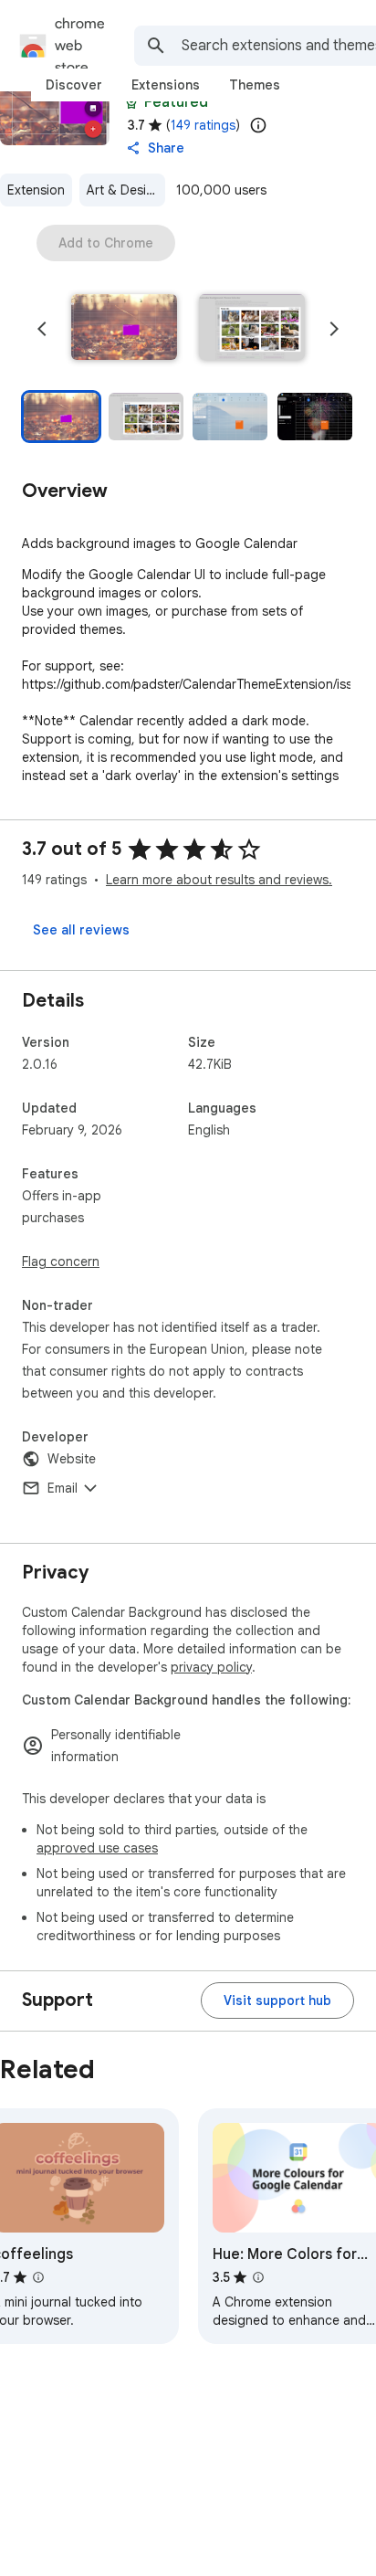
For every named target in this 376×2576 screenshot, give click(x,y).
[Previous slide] (42, 329)
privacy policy (211, 1667)
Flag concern (61, 1262)
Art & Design (124, 190)
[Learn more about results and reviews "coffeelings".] (38, 2277)
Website (72, 1459)
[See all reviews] (81, 930)
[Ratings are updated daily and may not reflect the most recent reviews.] (258, 125)
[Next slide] (334, 329)
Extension (36, 190)
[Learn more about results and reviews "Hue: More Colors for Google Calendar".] (258, 2277)
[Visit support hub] (277, 2001)
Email (63, 1488)
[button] (124, 329)
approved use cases (97, 1848)
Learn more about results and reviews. (219, 880)
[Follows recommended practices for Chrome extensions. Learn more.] (131, 102)
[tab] (74, 85)
